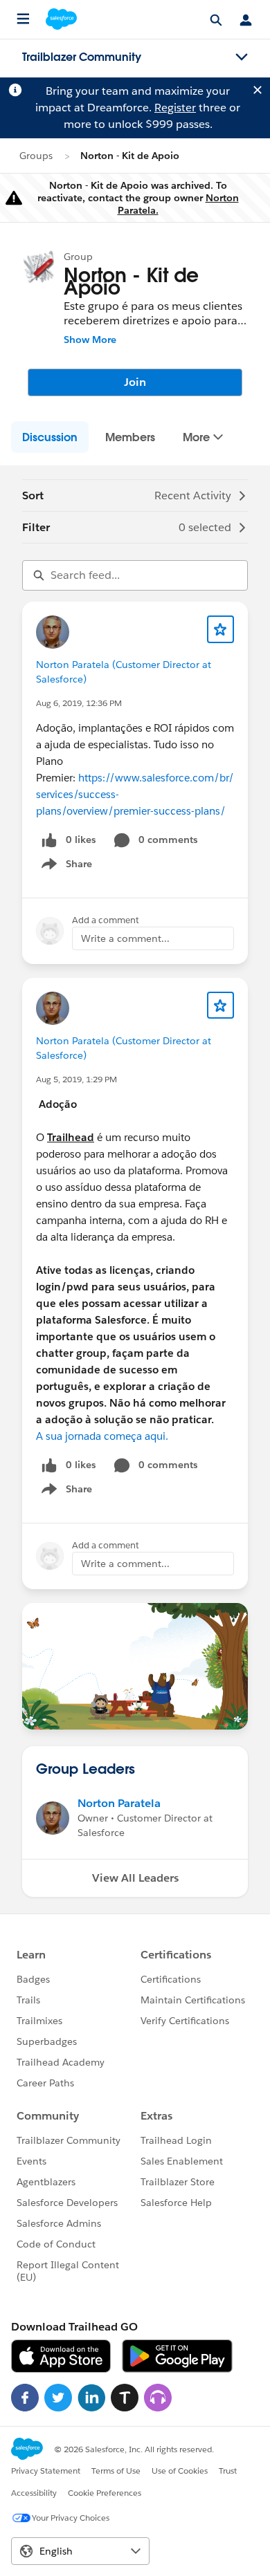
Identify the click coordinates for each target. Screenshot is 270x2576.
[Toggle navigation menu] (242, 57)
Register (175, 108)
